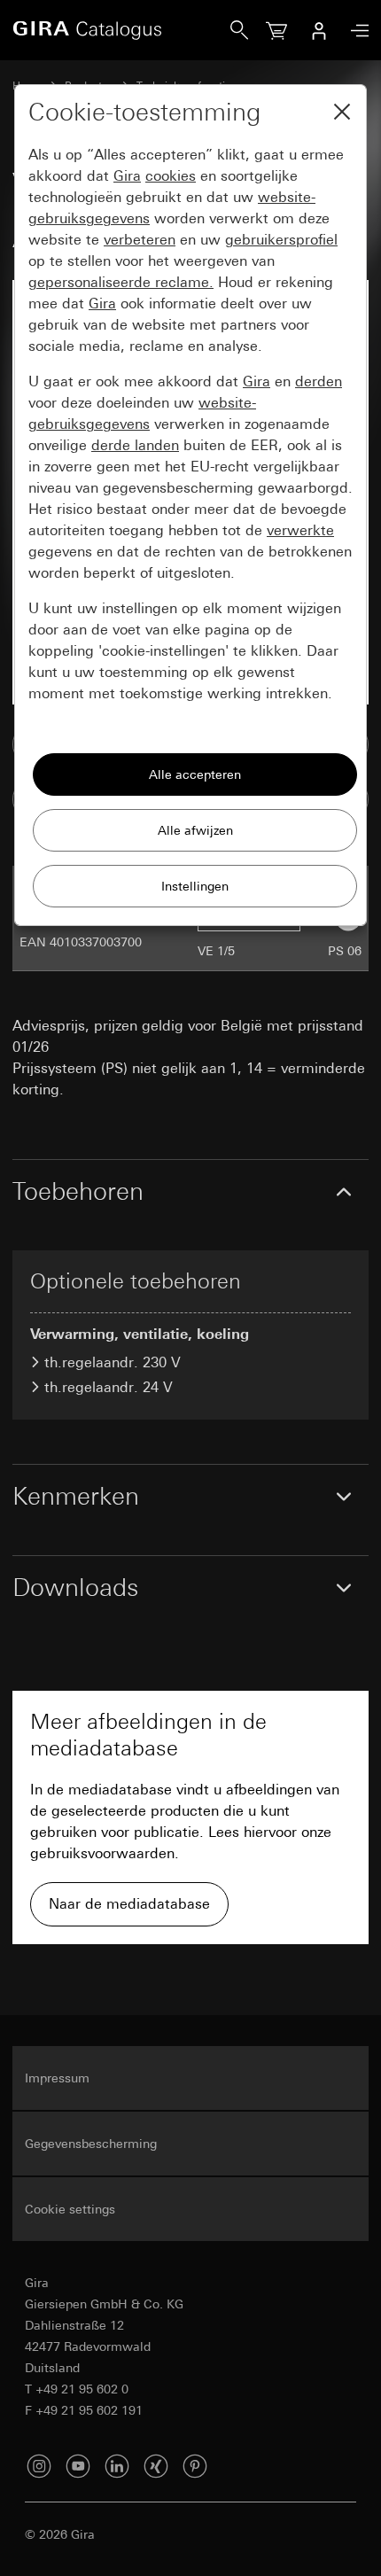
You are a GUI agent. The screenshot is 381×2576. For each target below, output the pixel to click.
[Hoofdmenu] (355, 31)
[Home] (121, 30)
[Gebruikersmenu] (319, 30)
